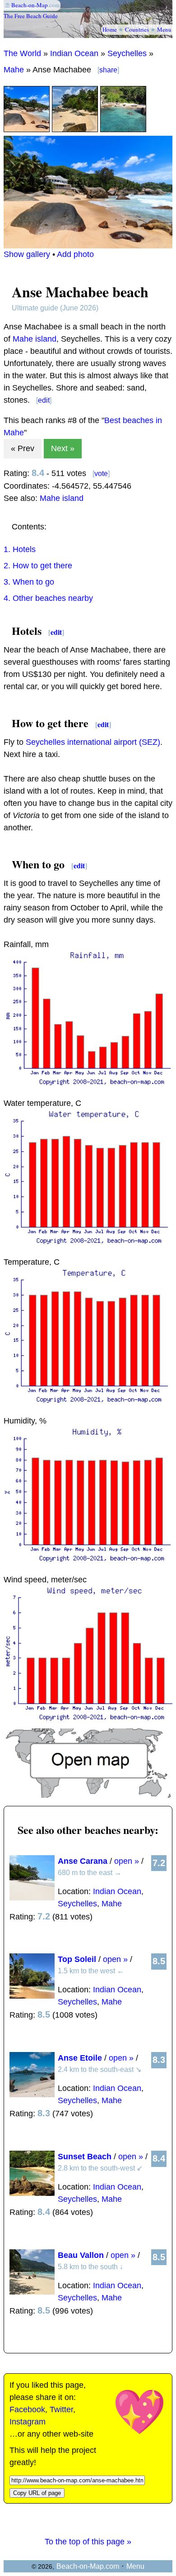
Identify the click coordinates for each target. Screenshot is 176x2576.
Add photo (75, 254)
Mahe (14, 70)
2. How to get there (38, 566)
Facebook (27, 2409)
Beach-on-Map (30, 5)
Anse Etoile (80, 2058)
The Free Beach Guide (31, 16)
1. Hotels (20, 549)
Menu (164, 29)
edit (44, 400)
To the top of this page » (88, 2542)
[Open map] (88, 1795)
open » (127, 1861)
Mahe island (35, 339)
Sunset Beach (85, 2157)
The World (22, 53)
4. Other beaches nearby (48, 598)
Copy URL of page (37, 2493)
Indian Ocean (74, 53)
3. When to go (29, 582)
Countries (137, 29)
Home (110, 29)
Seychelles (127, 53)
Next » (63, 448)
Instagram (28, 2422)
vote (101, 474)
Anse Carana (83, 1861)
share (108, 70)
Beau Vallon (81, 2255)
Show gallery (27, 254)
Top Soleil (77, 1959)
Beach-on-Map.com (88, 2566)
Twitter (61, 2409)
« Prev (23, 448)
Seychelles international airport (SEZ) (93, 742)
